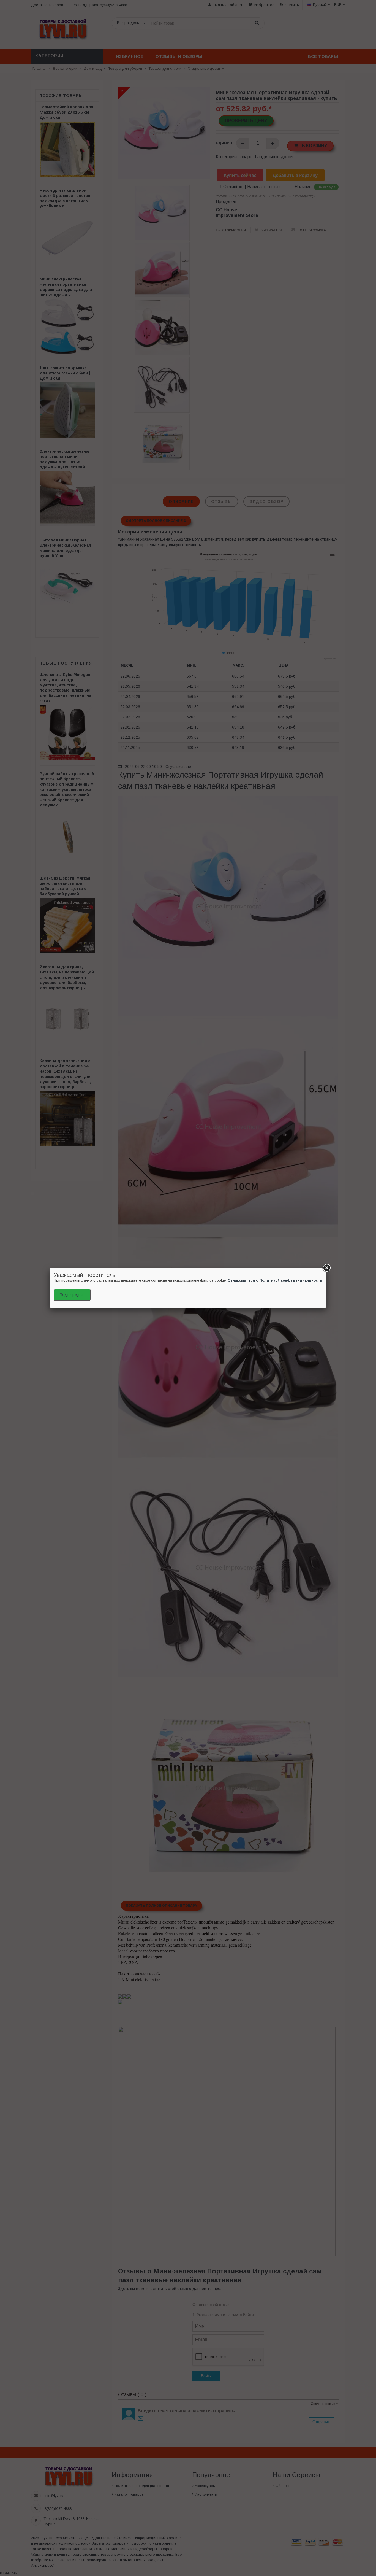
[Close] (326, 1268)
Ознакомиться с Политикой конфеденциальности (275, 1280)
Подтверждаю (72, 1295)
